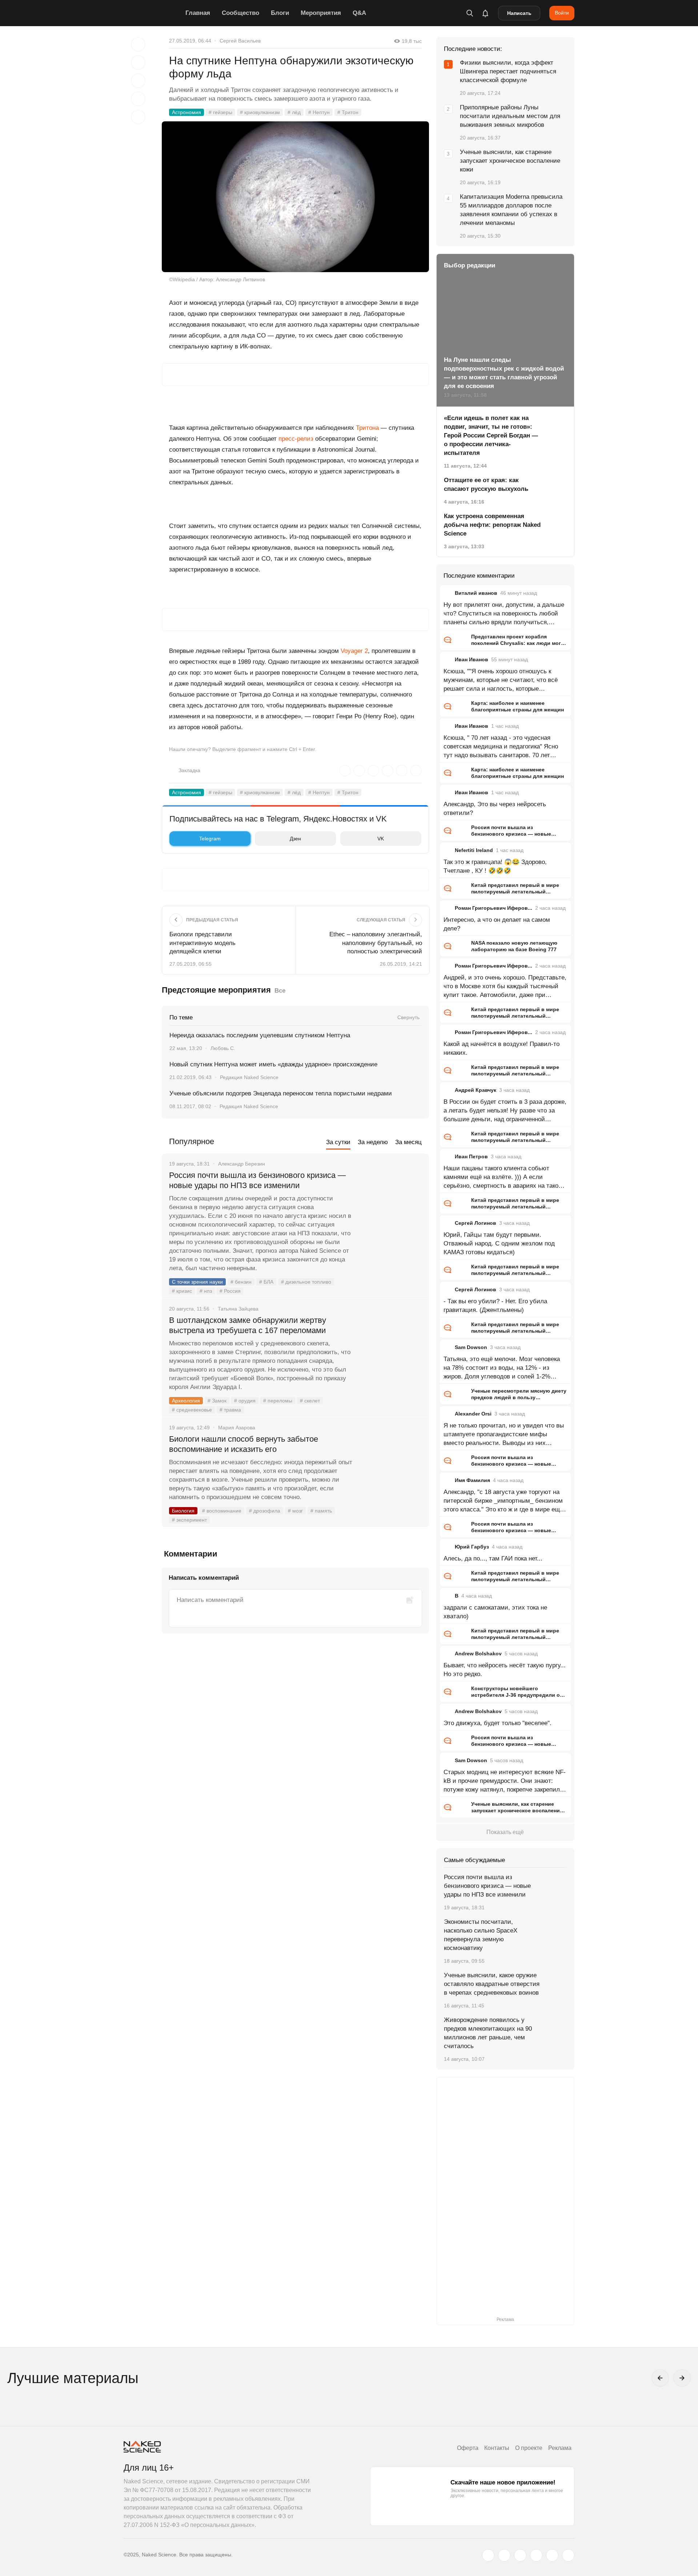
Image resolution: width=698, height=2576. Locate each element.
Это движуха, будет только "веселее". (498, 1723)
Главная (198, 13)
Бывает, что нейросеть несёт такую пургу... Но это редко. (505, 1670)
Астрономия (186, 112)
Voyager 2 (354, 651)
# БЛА (266, 1282)
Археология (186, 1401)
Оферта (468, 2448)
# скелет (310, 1401)
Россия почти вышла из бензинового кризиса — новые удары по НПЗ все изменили (257, 1180)
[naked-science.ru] (568, 2555)
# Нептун (319, 112)
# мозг (295, 1511)
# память (321, 1511)
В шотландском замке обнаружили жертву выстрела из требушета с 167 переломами (248, 1325)
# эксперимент (189, 1520)
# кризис (182, 1291)
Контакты (497, 2448)
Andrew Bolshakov (478, 1654)
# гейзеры (220, 112)
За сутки (338, 1142)
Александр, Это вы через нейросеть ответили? (495, 809)
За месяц (408, 1142)
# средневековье (192, 1410)
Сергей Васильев (240, 41)
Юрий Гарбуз (472, 1547)
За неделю (373, 1142)
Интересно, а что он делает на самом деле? (497, 924)
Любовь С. (223, 1048)
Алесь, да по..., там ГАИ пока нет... (493, 1558)
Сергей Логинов (476, 1223)
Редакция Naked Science (249, 1077)
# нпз (206, 1291)
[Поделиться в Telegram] (138, 99)
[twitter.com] (488, 2555)
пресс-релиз (296, 439)
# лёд (294, 112)
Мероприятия (321, 13)
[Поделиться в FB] (138, 62)
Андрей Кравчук (476, 1090)
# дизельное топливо (306, 1282)
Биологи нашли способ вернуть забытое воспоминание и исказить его (244, 1444)
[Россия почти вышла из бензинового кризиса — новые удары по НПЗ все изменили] (391, 1203)
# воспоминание (222, 1511)
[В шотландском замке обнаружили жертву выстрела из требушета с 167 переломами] (391, 1348)
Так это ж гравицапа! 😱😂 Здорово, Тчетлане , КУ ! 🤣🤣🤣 (495, 866)
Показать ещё (505, 1832)
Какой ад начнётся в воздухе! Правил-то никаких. (502, 1048)
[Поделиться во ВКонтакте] (138, 117)
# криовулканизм (260, 112)
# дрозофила (265, 1511)
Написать (519, 13)
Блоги (280, 13)
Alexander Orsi (473, 1414)
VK (381, 839)
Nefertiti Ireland (474, 850)
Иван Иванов (472, 659)
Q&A (359, 13)
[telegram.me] (552, 2555)
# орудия (245, 1401)
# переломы (278, 1401)
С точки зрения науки (197, 1282)
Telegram (210, 839)
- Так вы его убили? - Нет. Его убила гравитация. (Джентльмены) (495, 1306)
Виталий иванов (476, 593)
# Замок (217, 1401)
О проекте (529, 2448)
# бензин (241, 1282)
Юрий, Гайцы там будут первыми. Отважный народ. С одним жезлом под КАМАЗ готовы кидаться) (499, 1243)
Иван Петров (471, 1156)
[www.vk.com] (504, 2555)
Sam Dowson (471, 1347)
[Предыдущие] (660, 2378)
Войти (562, 13)
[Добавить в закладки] (138, 44)
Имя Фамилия (472, 1480)
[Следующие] (682, 2378)
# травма (230, 1410)
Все (280, 991)
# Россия (230, 1291)
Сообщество (240, 13)
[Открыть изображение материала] (295, 197)
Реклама (560, 2448)
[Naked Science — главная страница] (153, 13)
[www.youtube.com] (520, 2555)
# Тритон (348, 112)
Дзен (295, 839)
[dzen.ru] (536, 2555)
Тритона (367, 428)
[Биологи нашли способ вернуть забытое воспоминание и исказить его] (391, 1466)
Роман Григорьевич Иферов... (494, 908)
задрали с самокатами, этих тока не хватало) (495, 1612)
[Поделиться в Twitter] (138, 81)
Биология (183, 1511)
